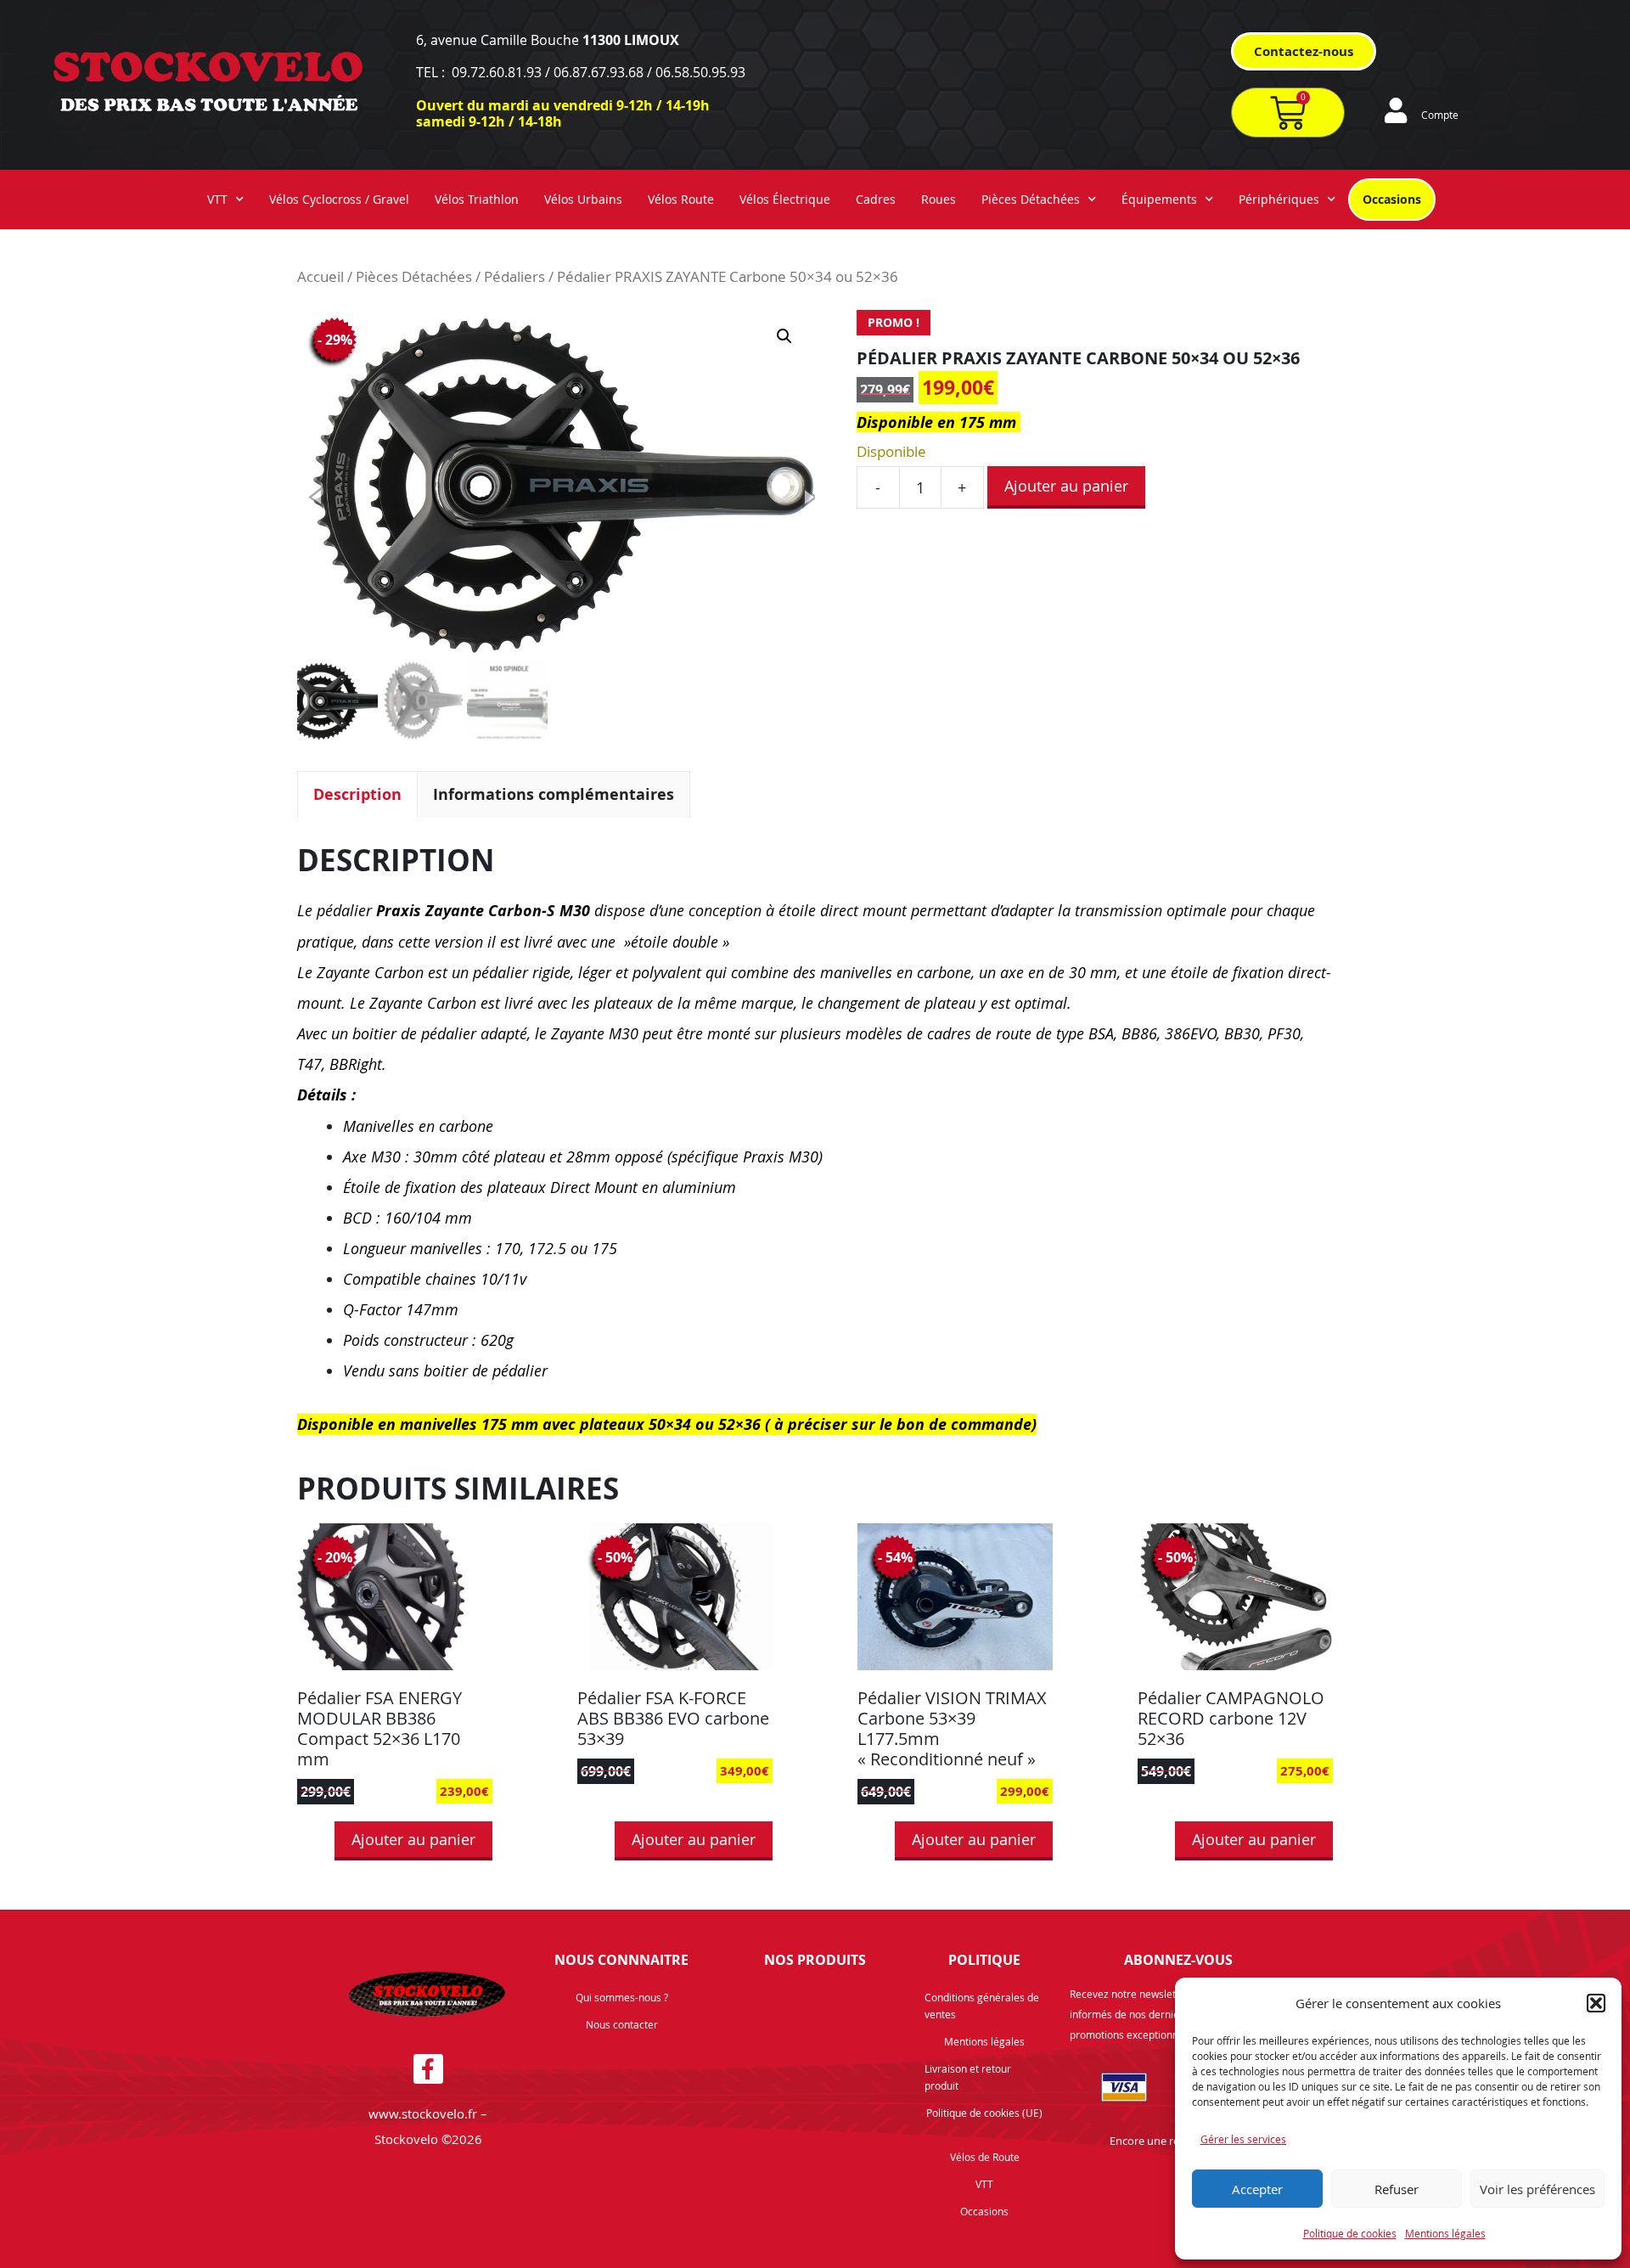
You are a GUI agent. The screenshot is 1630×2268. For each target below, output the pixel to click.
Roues (939, 199)
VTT (217, 199)
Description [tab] (357, 794)
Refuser (1397, 2189)
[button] (1596, 2003)
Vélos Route (681, 199)
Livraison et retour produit (968, 2077)
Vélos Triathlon (477, 199)
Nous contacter (622, 2024)
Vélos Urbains (583, 199)
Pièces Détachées (1031, 199)
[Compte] (1396, 110)
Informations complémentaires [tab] (554, 794)
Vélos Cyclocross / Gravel (339, 199)
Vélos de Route (985, 2157)
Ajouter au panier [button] (413, 1839)
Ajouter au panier (1066, 486)
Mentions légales (1445, 2233)
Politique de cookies (1350, 2233)
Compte (1440, 115)
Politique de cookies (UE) (984, 2113)
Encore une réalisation (1166, 2141)
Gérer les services (1243, 2139)
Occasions (1392, 199)
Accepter (1257, 2189)
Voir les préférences (1537, 2189)
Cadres (876, 199)
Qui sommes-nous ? (622, 1997)
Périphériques (1279, 199)
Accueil (320, 277)
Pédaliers (514, 277)
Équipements (1159, 199)
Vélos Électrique (785, 199)
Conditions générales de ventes (982, 2006)
